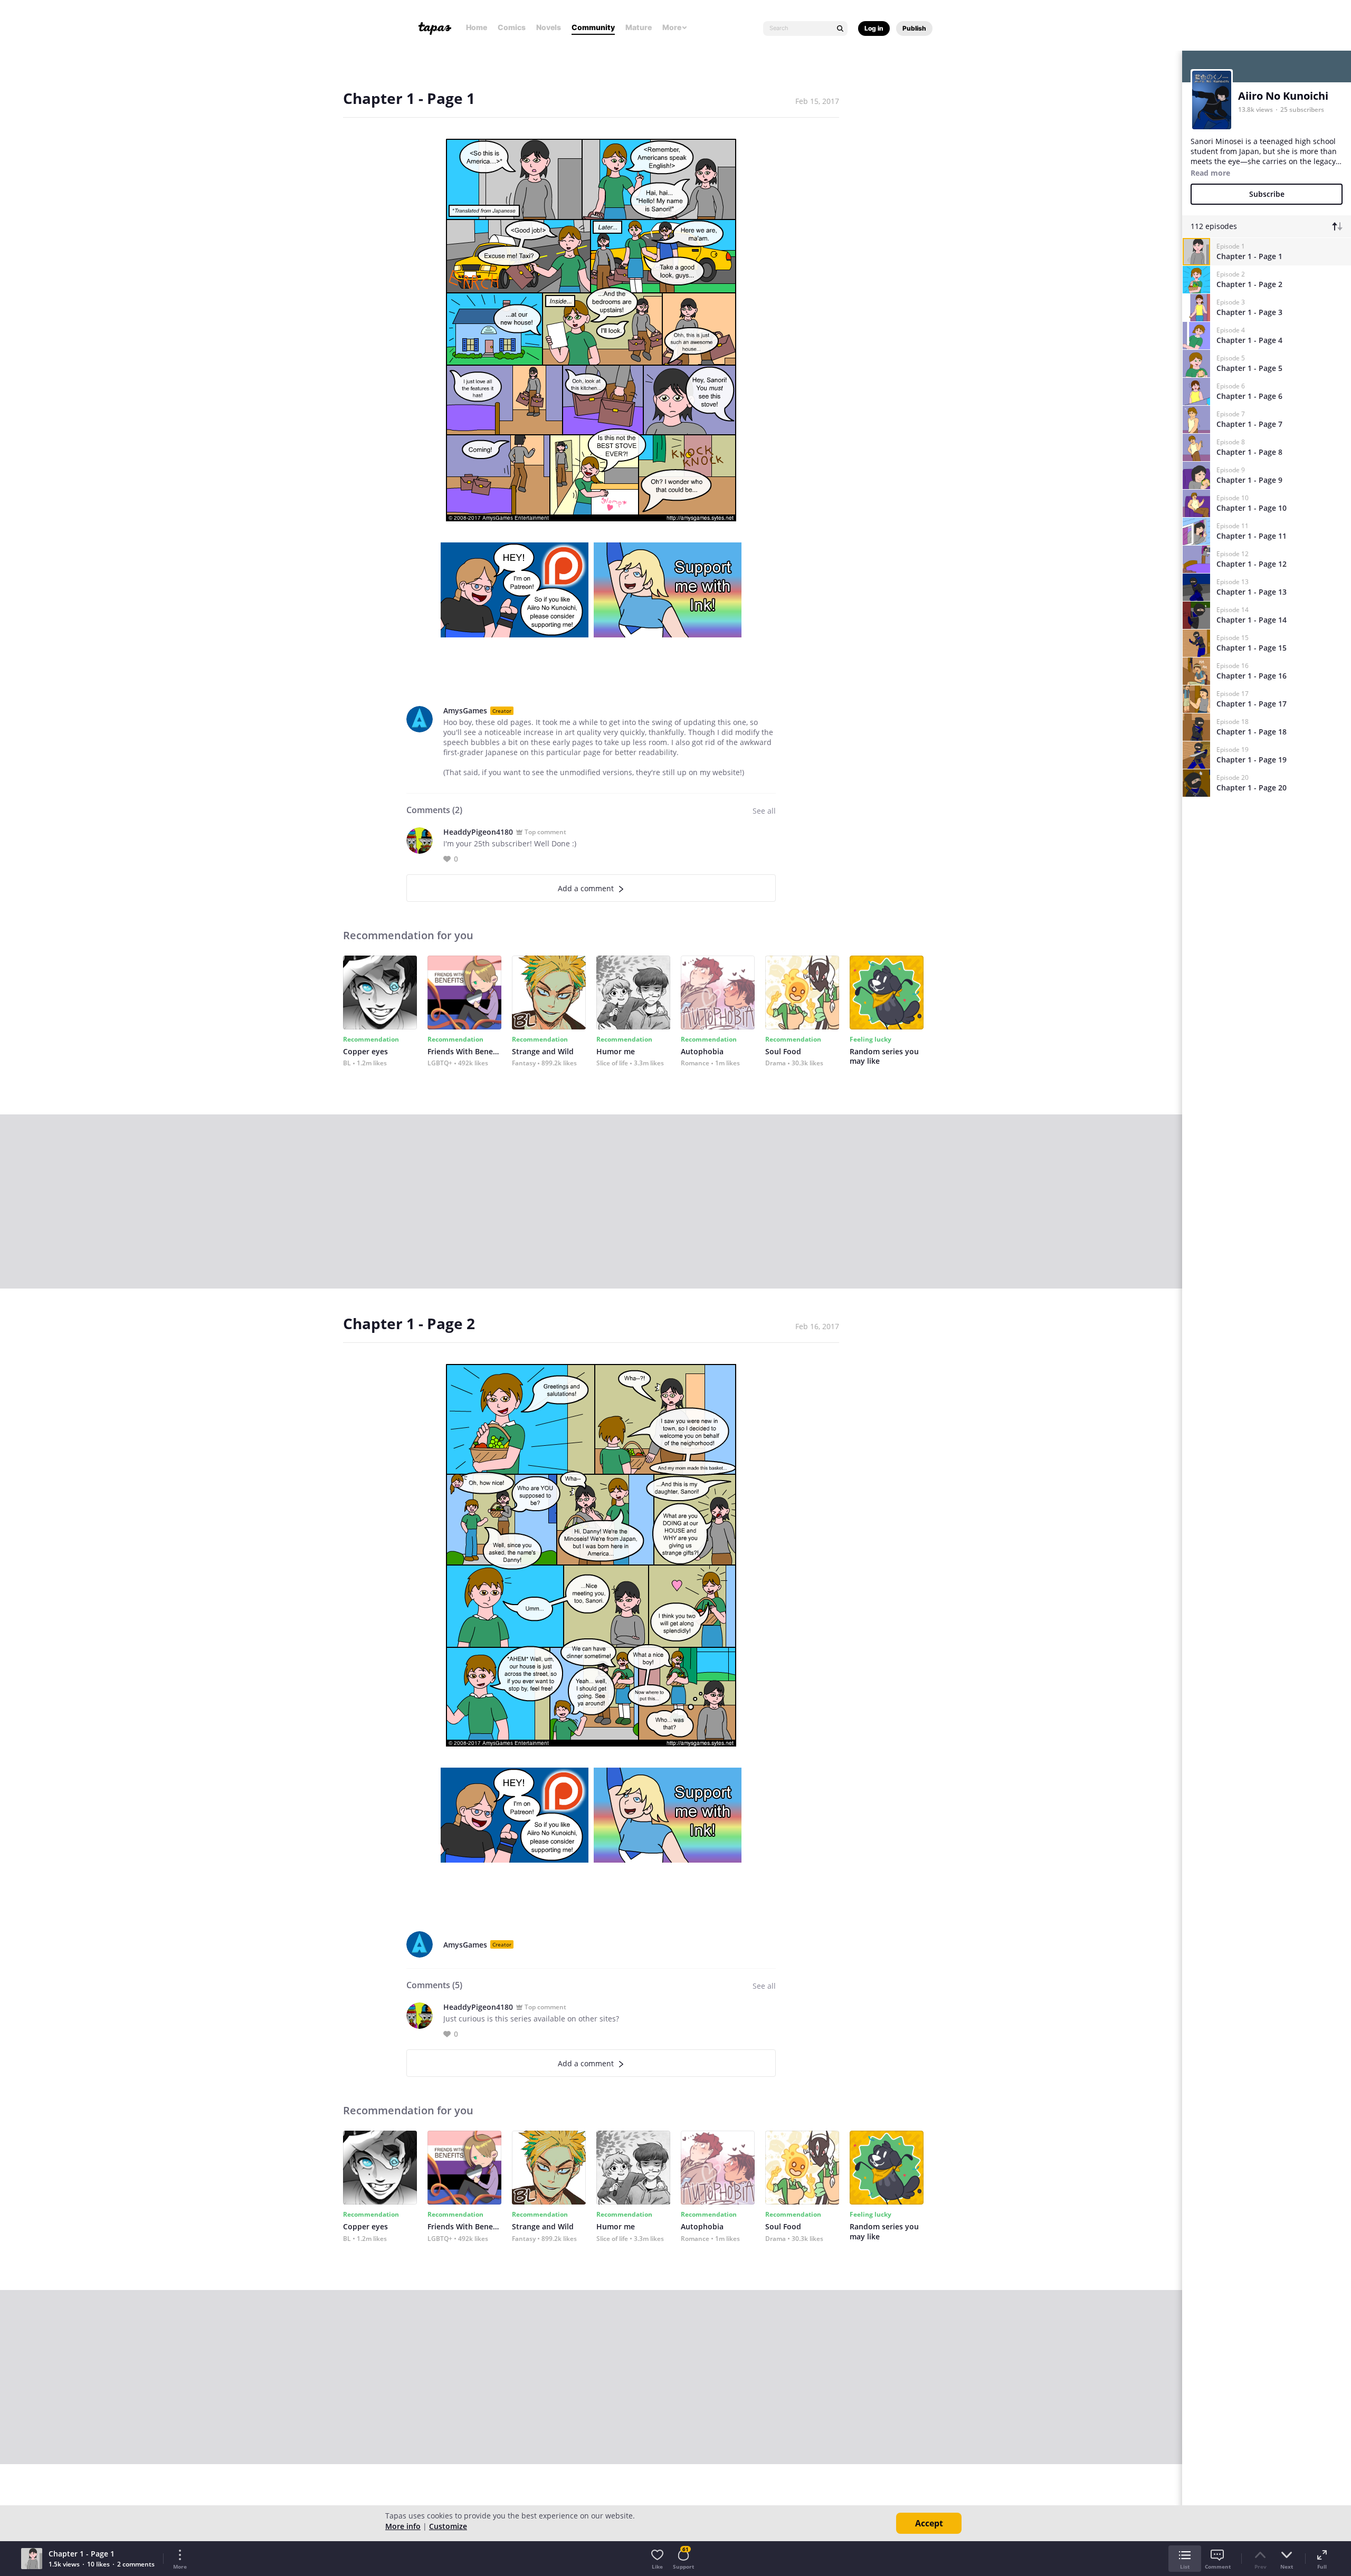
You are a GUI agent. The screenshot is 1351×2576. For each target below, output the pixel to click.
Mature (639, 27)
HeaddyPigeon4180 (478, 832)
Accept (929, 2523)
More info (403, 2526)
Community (593, 27)
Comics (512, 27)
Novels (549, 27)
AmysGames (465, 710)
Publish (914, 28)
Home (477, 27)
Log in (874, 28)
